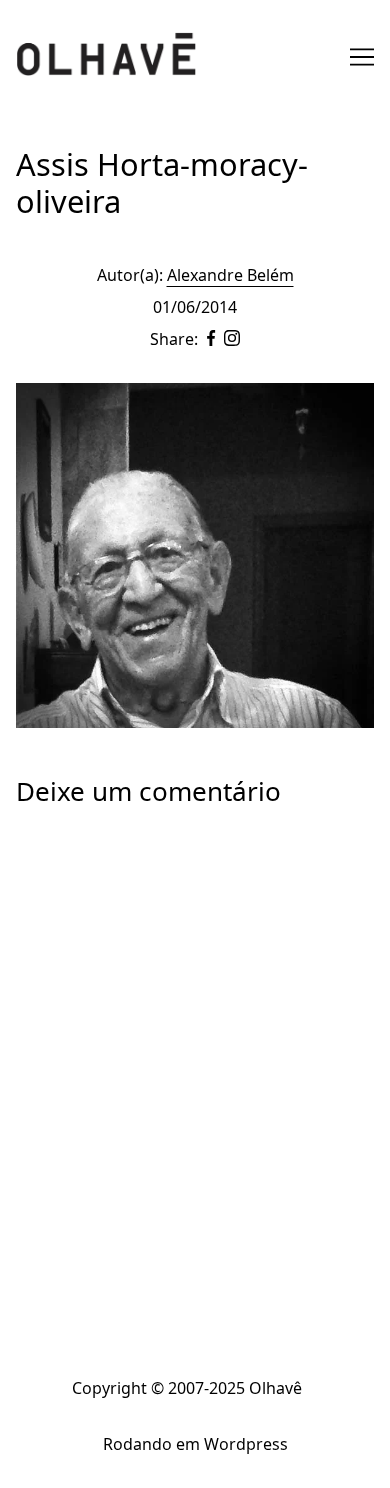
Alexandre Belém (230, 275)
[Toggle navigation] (362, 57)
